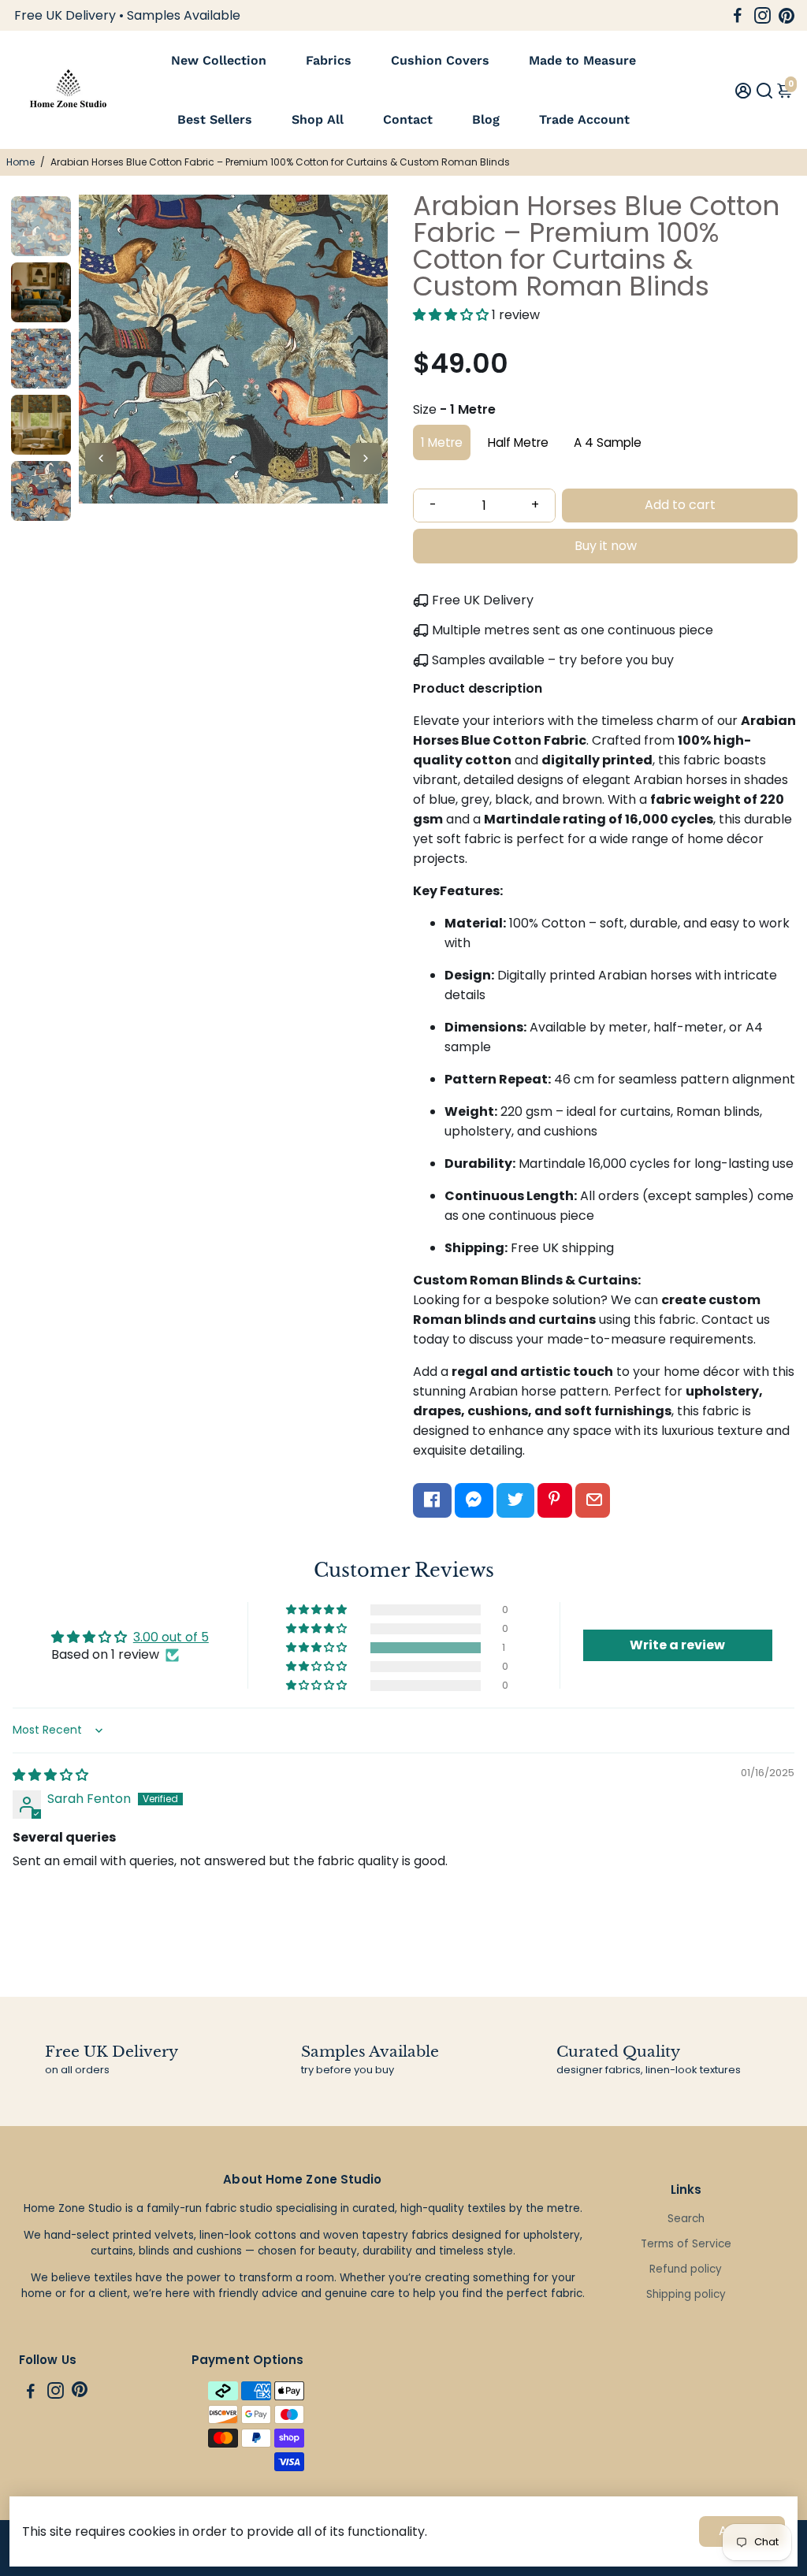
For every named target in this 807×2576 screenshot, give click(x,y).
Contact (408, 119)
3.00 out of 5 (171, 1637)
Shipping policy (686, 2294)
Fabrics (329, 60)
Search (686, 2219)
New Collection (219, 60)
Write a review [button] (677, 1645)
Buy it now (606, 546)
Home (20, 162)
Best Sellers (215, 119)
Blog (486, 119)
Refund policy (686, 2269)
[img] (50, 1775)
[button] (452, 315)
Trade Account (584, 119)
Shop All (318, 119)
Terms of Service (686, 2244)
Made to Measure (582, 60)
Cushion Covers (440, 60)
